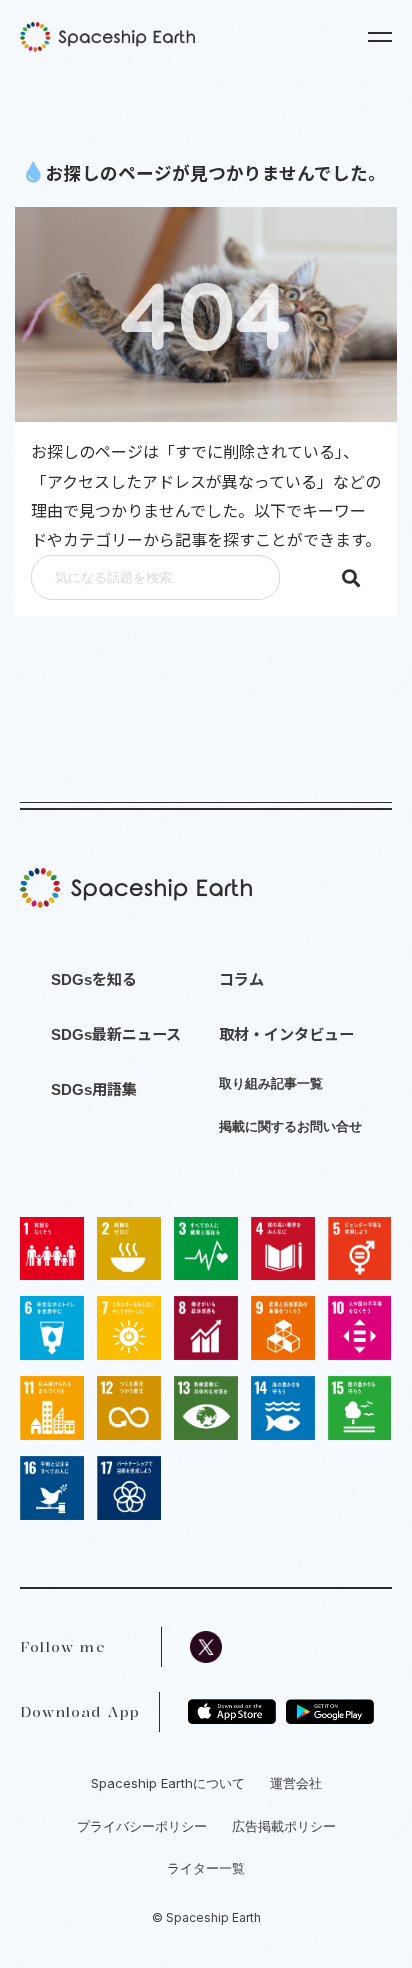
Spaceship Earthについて (168, 1783)
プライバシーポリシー (142, 1826)
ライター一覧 (206, 1868)
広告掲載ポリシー (284, 1826)
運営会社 (296, 1783)
